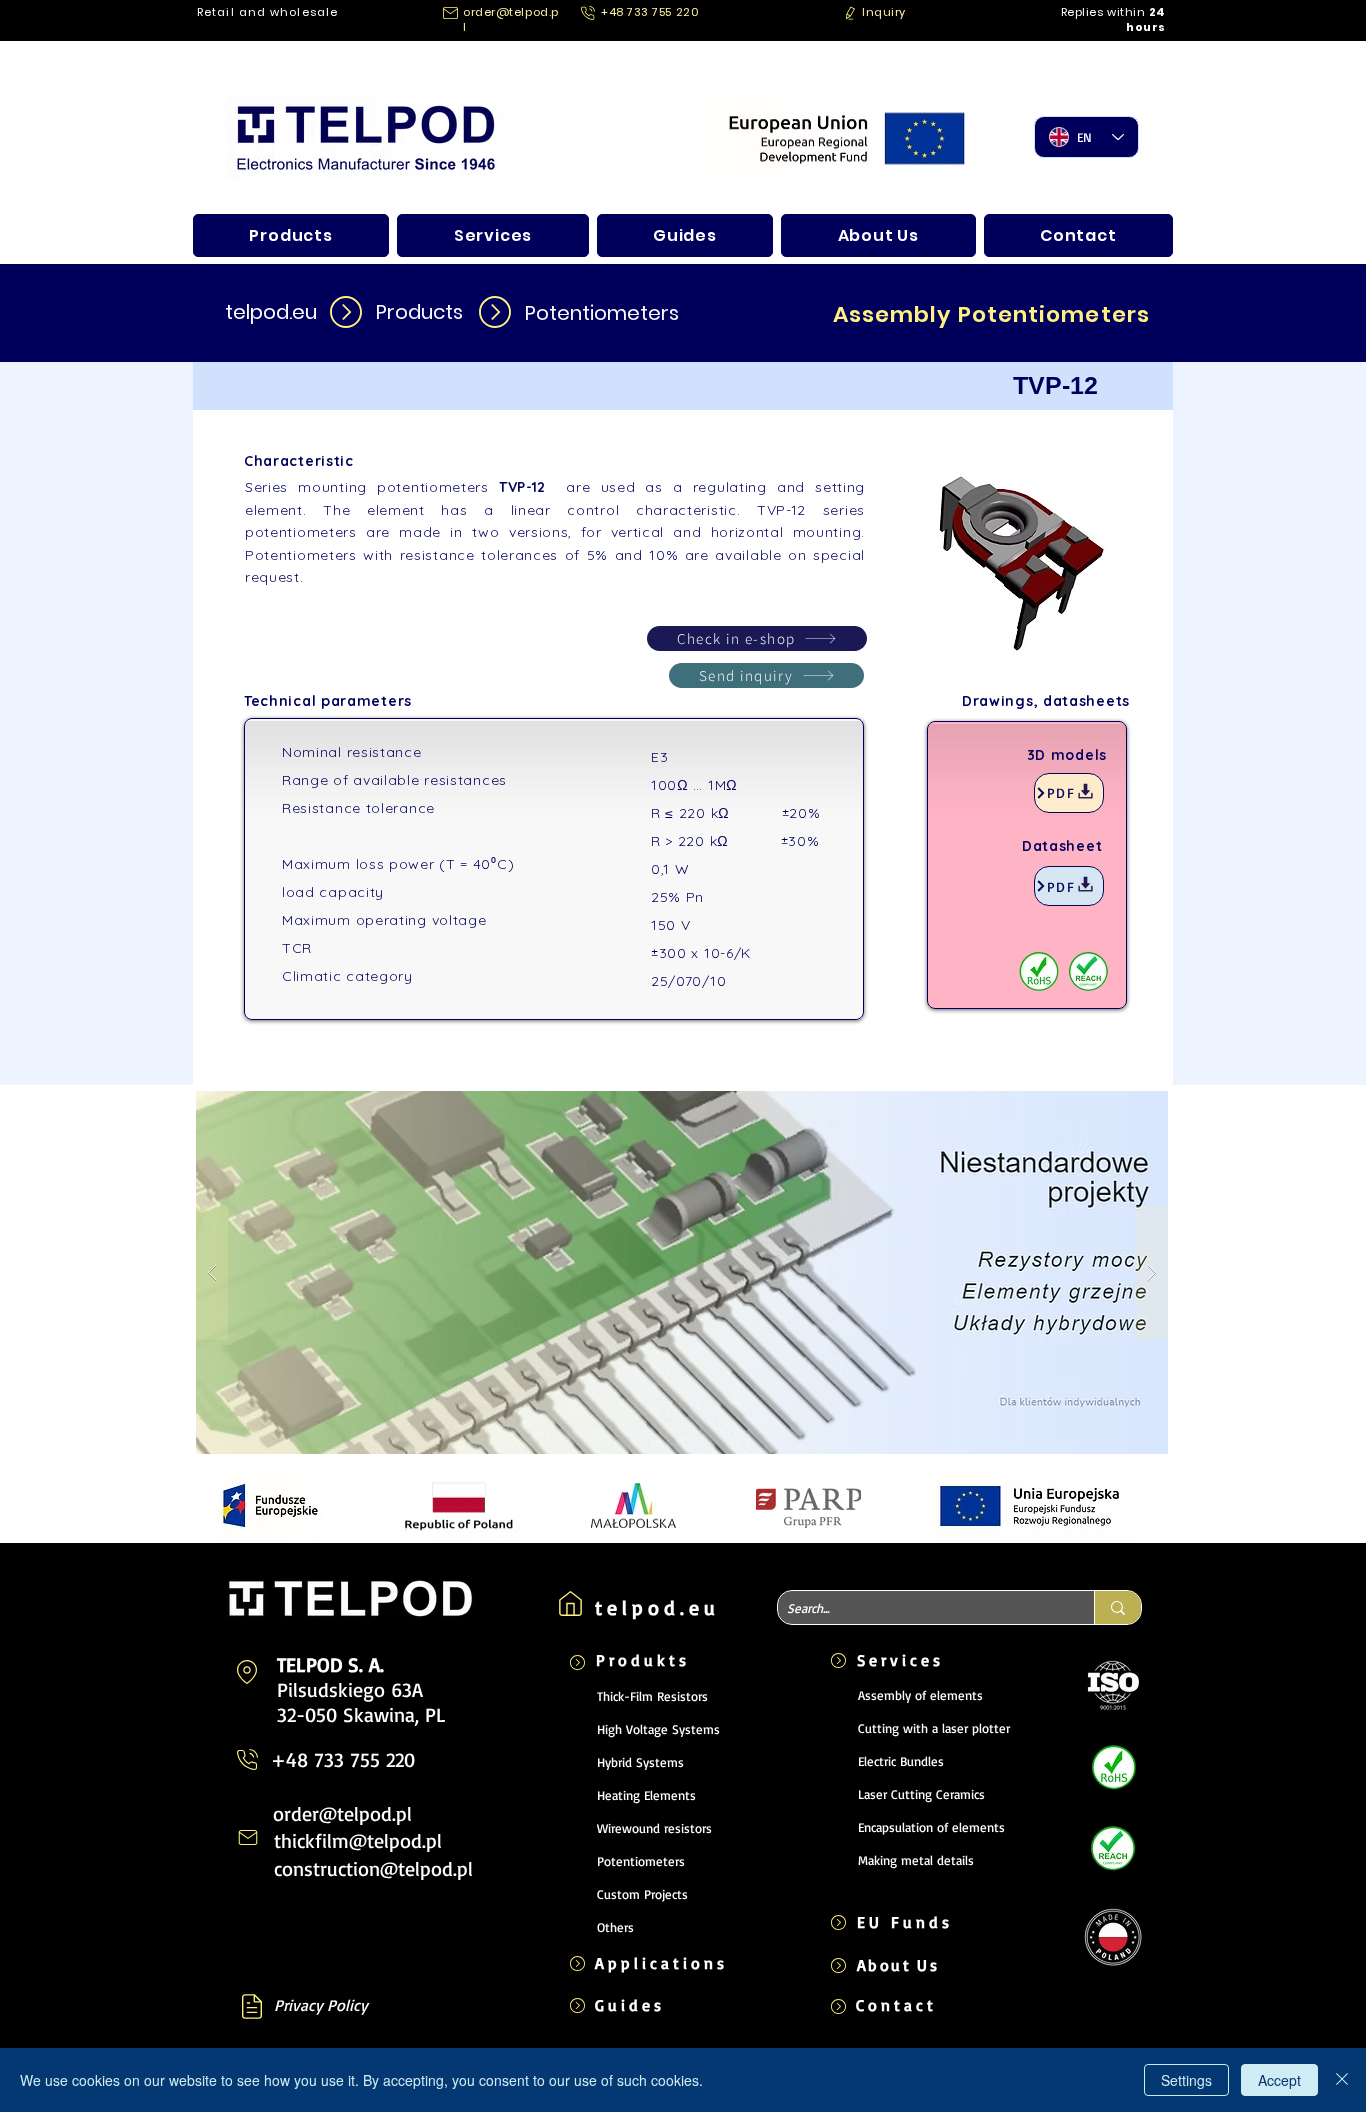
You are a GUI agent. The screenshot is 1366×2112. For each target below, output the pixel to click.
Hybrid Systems (640, 1762)
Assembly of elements (920, 1695)
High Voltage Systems (658, 1729)
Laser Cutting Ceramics (921, 1794)
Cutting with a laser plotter (934, 1728)
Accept (1279, 2080)
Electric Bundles (901, 1761)
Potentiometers (641, 1861)
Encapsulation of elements (931, 1827)
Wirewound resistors (654, 1828)
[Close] (1342, 2080)
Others (615, 1927)
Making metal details (916, 1860)
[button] (877, 12)
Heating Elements (646, 1795)
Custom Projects (642, 1894)
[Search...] (1117, 1607)
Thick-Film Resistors (652, 1696)
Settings (1186, 2080)
